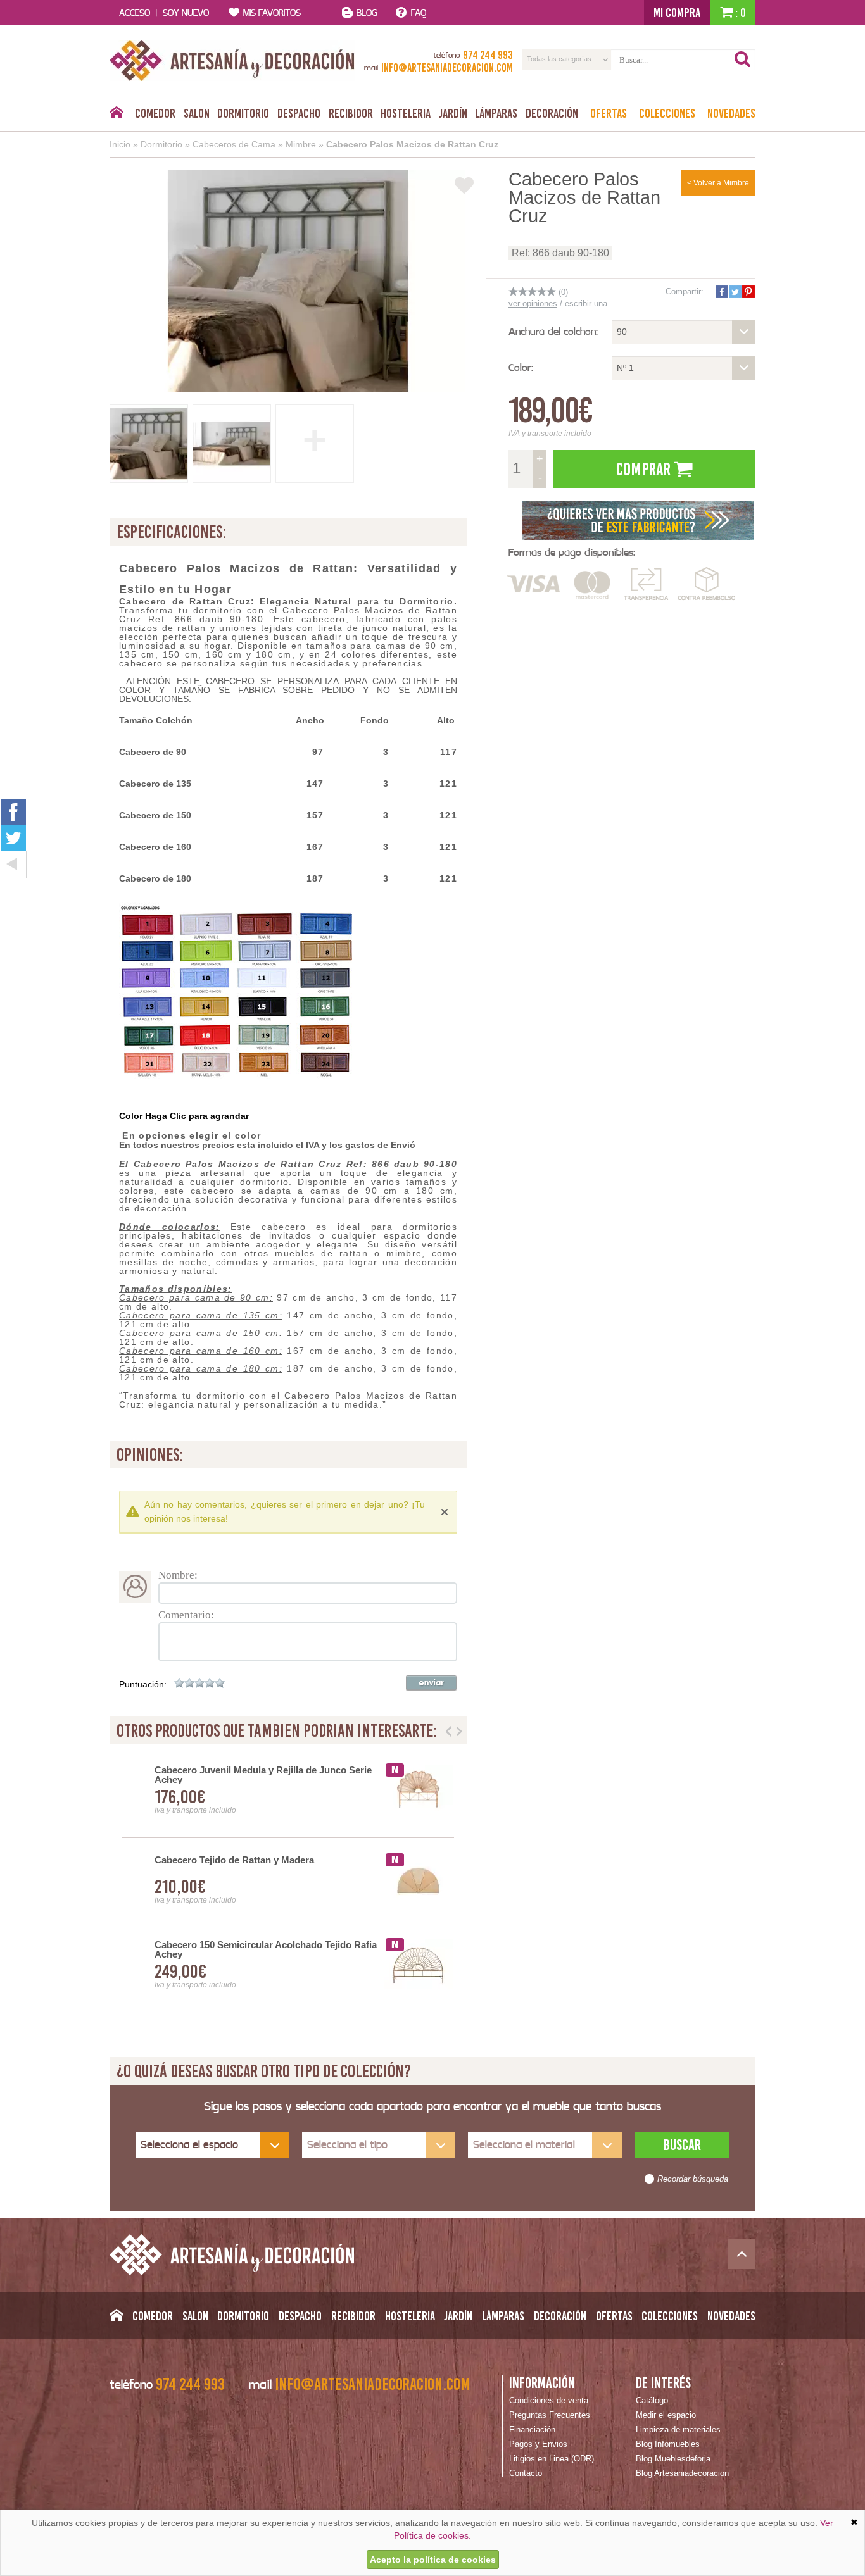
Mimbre (301, 144)
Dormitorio (243, 113)
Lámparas (496, 113)
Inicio (120, 144)
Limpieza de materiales (678, 2429)
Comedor (155, 113)
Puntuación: (143, 1684)
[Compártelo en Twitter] (735, 292)
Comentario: (186, 1615)
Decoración (552, 113)
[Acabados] (638, 519)
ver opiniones (533, 303)
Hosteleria (406, 113)
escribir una (586, 303)
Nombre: (178, 1575)
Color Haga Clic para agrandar (184, 1116)
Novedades (731, 113)
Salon (197, 113)
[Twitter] (13, 838)
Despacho (299, 113)
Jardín (453, 113)
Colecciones (667, 113)
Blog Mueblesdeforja (673, 2459)
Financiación (532, 2429)
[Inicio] (116, 116)
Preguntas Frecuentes (550, 2415)
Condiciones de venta (549, 2400)
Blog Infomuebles (668, 2444)
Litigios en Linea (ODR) (552, 2459)
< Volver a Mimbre (718, 183)
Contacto (526, 2473)
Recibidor (351, 113)
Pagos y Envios (538, 2444)
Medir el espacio (666, 2415)
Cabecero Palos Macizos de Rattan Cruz (412, 144)
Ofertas (609, 113)
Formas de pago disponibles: (572, 552)
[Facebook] (13, 812)
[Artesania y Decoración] (232, 60)
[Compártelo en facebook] (721, 292)
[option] (288, 1880)
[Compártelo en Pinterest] (748, 292)
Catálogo (652, 2400)
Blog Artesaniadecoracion (682, 2473)
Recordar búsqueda (693, 2179)
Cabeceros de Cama (234, 144)
